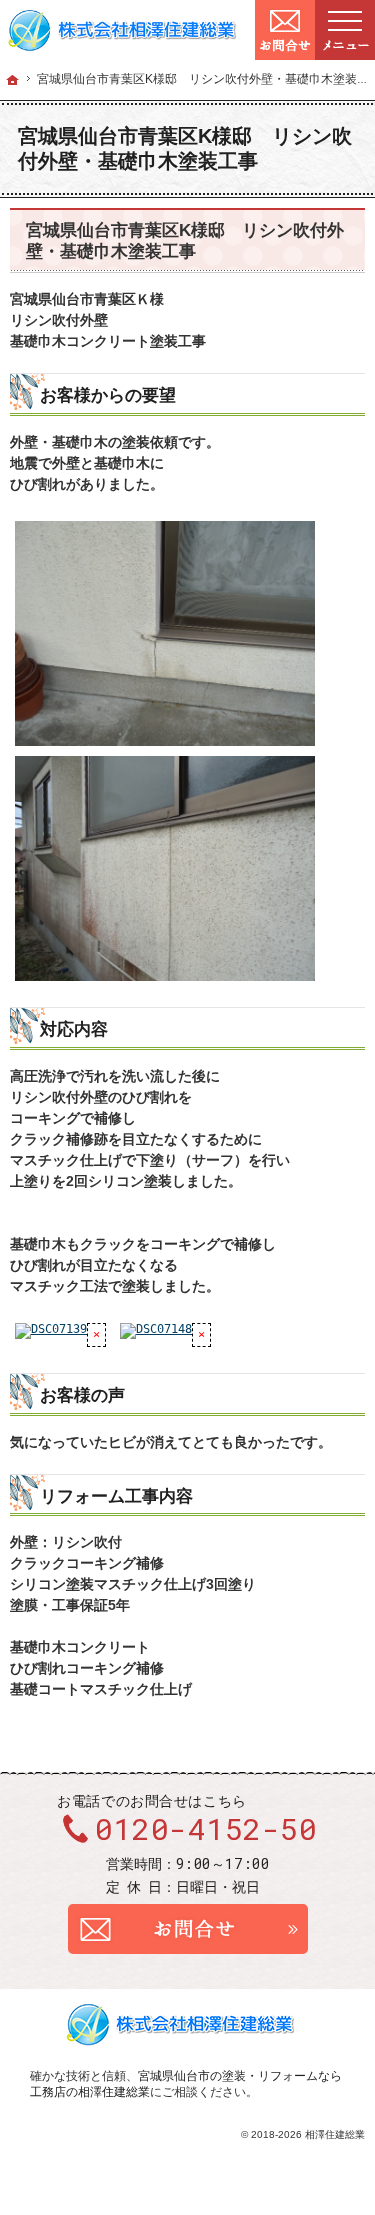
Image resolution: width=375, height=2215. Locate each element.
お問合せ (188, 1929)
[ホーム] (13, 80)
